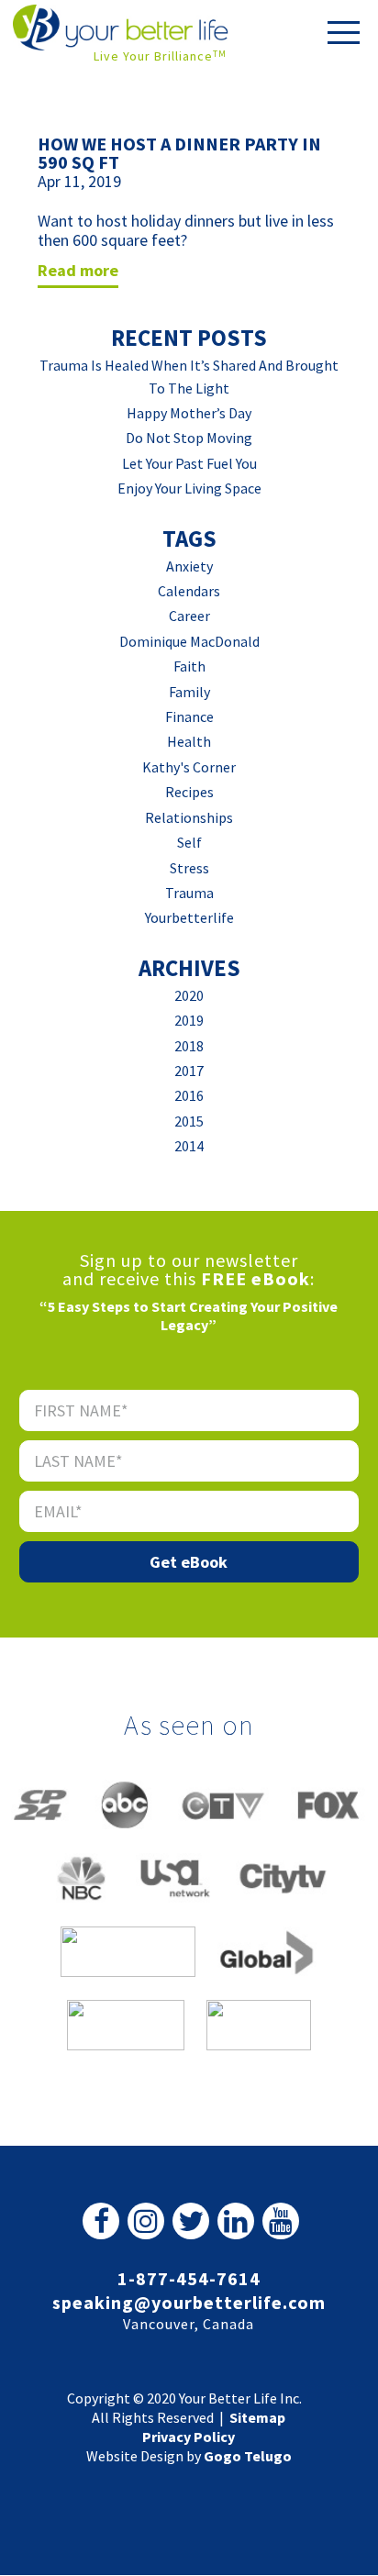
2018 (189, 1046)
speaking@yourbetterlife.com (189, 2302)
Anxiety (189, 566)
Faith (189, 666)
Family (189, 692)
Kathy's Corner (189, 767)
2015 (189, 1121)
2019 (189, 1020)
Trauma (189, 893)
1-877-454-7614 (189, 2278)
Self (189, 842)
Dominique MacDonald (189, 641)
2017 (189, 1071)
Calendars (189, 591)
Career (189, 616)
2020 (189, 995)
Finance (189, 716)
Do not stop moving (189, 438)
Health (189, 741)
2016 (189, 1095)
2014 (189, 1146)
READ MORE (78, 270)
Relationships (189, 817)
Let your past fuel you (189, 463)
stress (189, 868)
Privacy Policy (189, 2437)
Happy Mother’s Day (189, 413)
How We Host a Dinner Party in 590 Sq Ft (179, 153)
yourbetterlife (189, 917)
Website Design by (189, 2456)
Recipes (189, 792)
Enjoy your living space (189, 488)
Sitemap (257, 2417)
